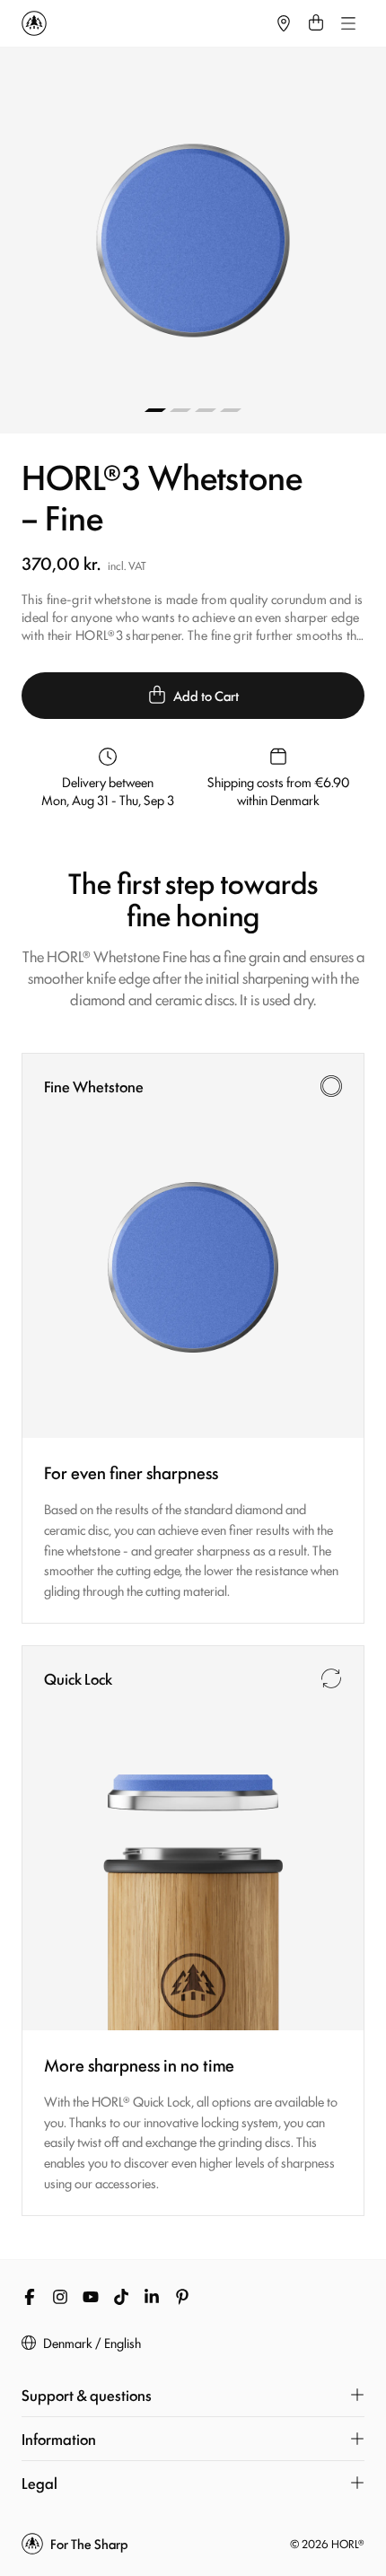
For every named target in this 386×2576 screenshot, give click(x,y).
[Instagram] (60, 2297)
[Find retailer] (284, 23)
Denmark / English (92, 2343)
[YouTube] (91, 2297)
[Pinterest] (182, 2297)
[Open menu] (348, 23)
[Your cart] (316, 23)
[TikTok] (121, 2297)
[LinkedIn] (152, 2297)
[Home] (145, 23)
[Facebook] (30, 2297)
